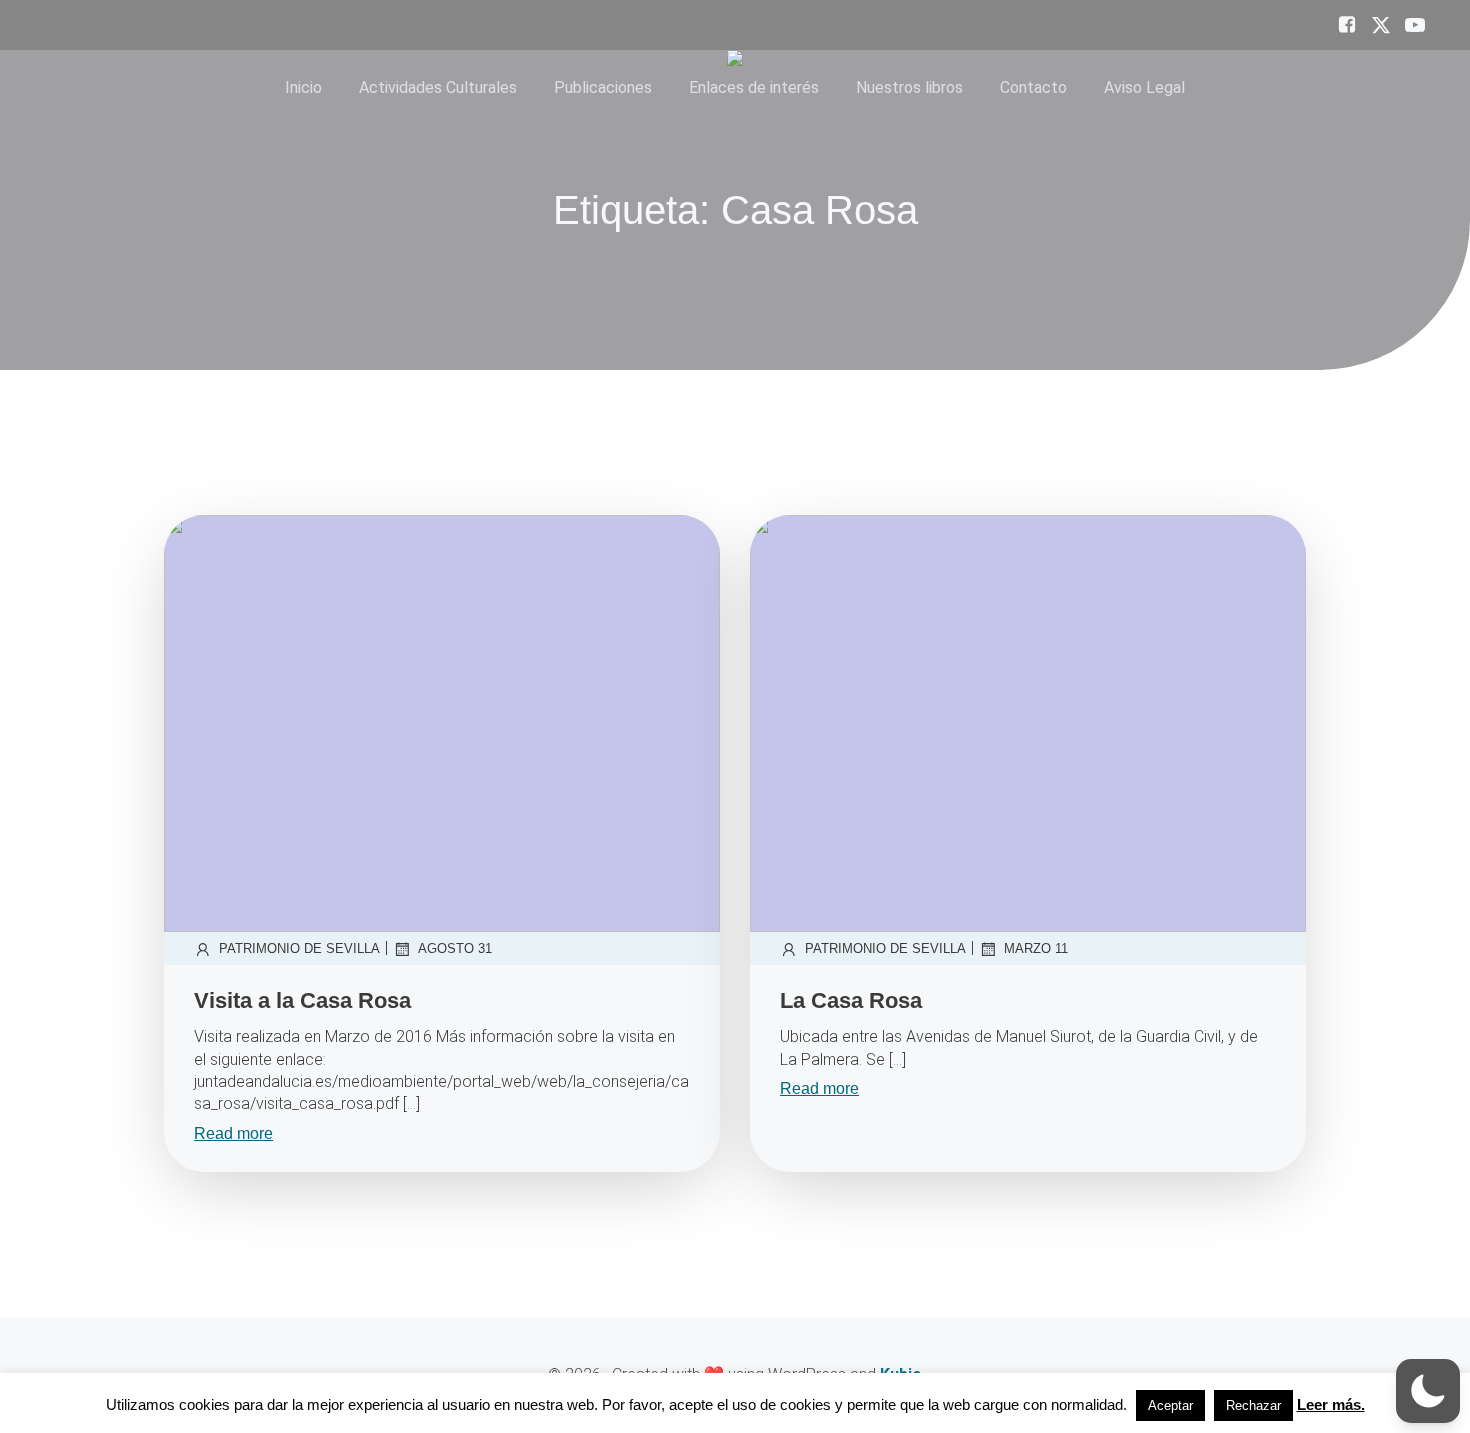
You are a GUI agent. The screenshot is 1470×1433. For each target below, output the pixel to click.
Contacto (1033, 87)
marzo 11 (1036, 948)
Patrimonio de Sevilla (299, 948)
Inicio (303, 87)
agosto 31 (455, 948)
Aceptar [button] (1170, 1405)
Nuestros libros (909, 87)
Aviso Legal (1144, 87)
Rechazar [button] (1253, 1405)
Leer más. (1331, 1404)
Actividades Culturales (438, 87)
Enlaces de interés (754, 87)
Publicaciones (603, 87)
